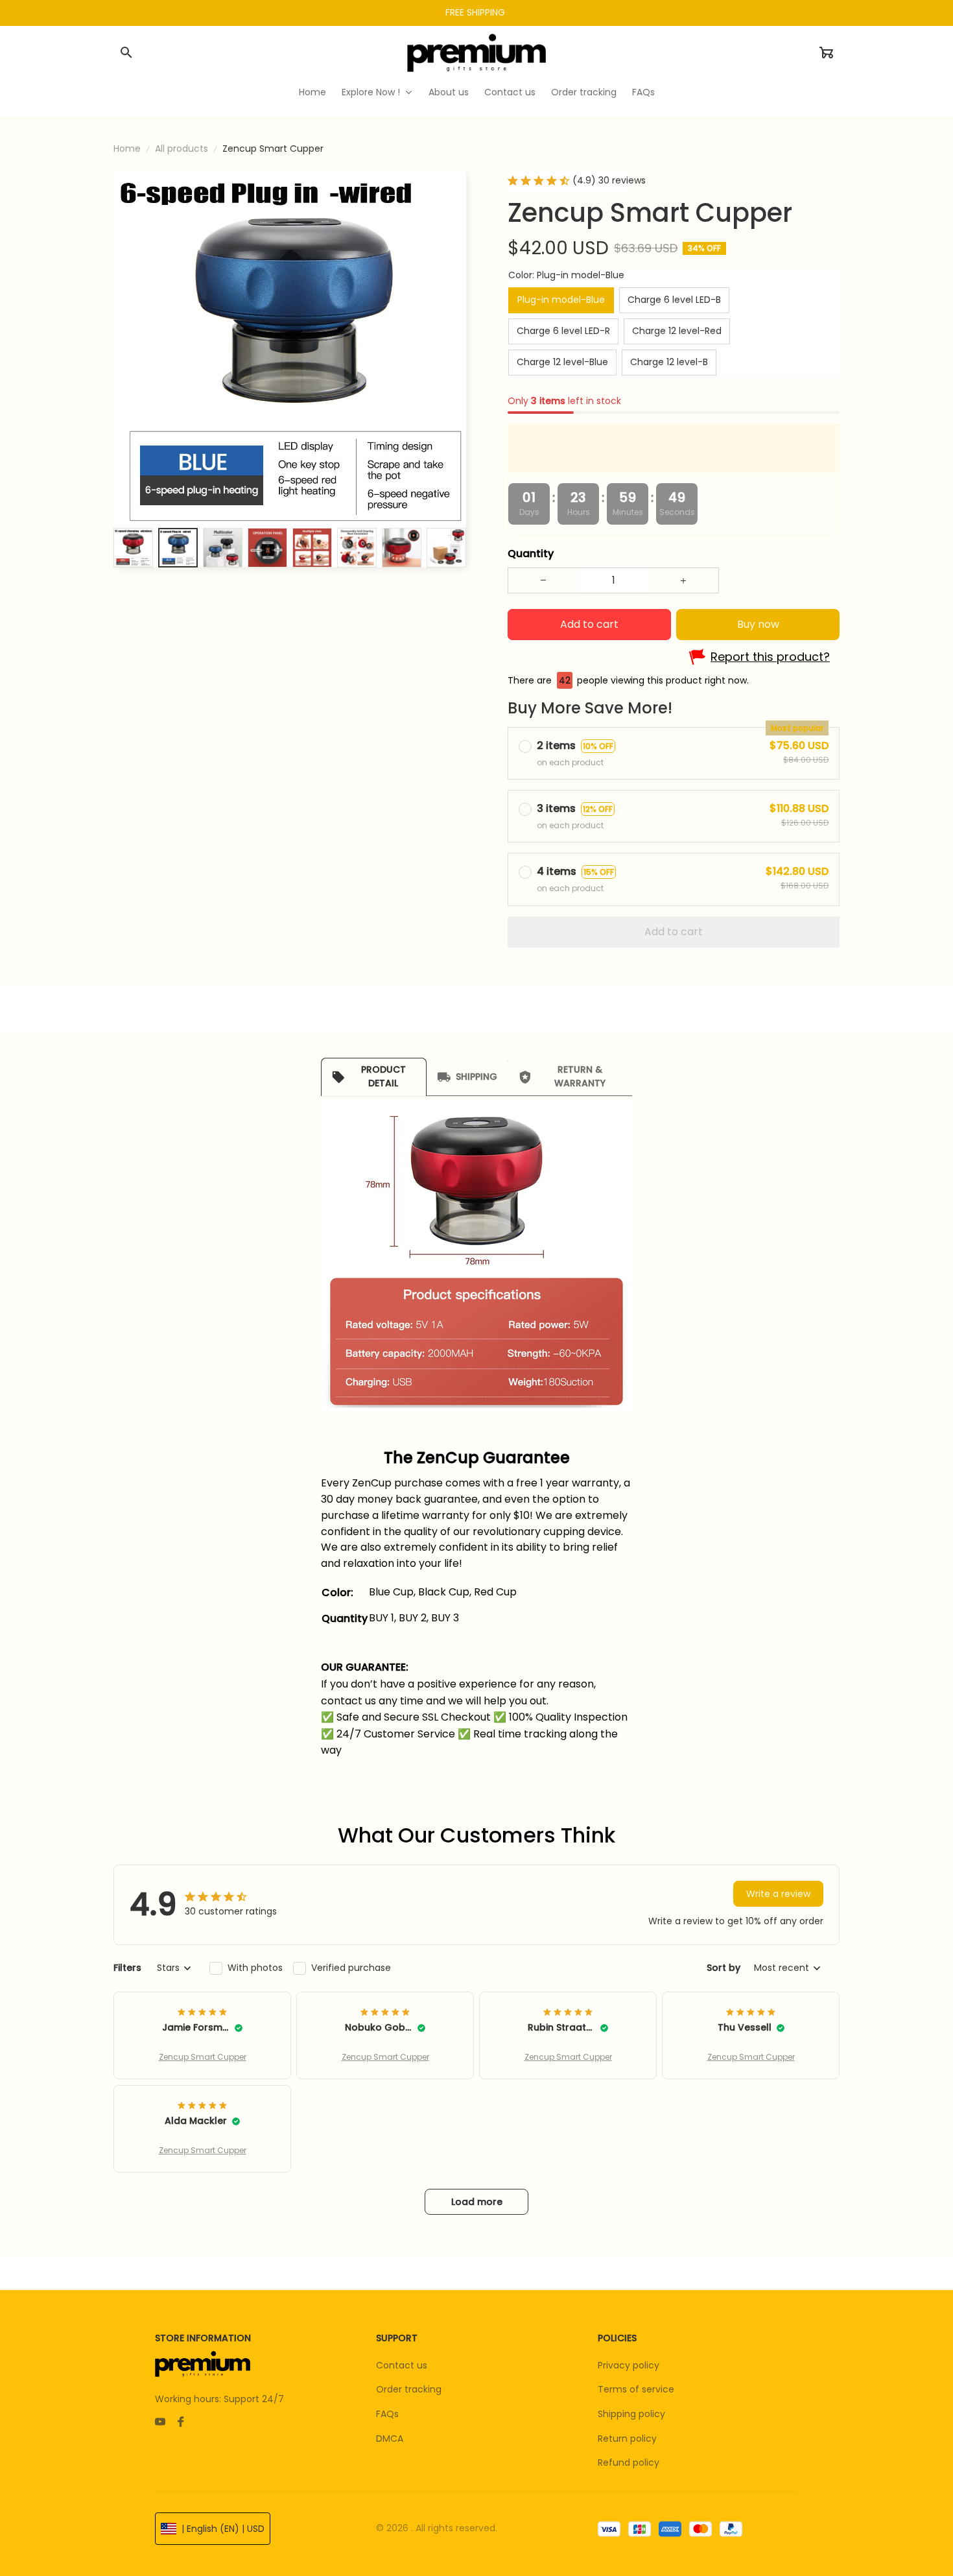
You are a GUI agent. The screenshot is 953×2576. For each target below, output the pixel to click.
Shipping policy (631, 2414)
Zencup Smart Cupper (203, 2057)
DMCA (390, 2439)
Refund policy (629, 2463)
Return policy (627, 2439)
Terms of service (636, 2389)
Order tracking (409, 2389)
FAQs (387, 2414)
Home (127, 149)
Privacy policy (629, 2365)
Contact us (402, 2365)
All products (182, 149)
